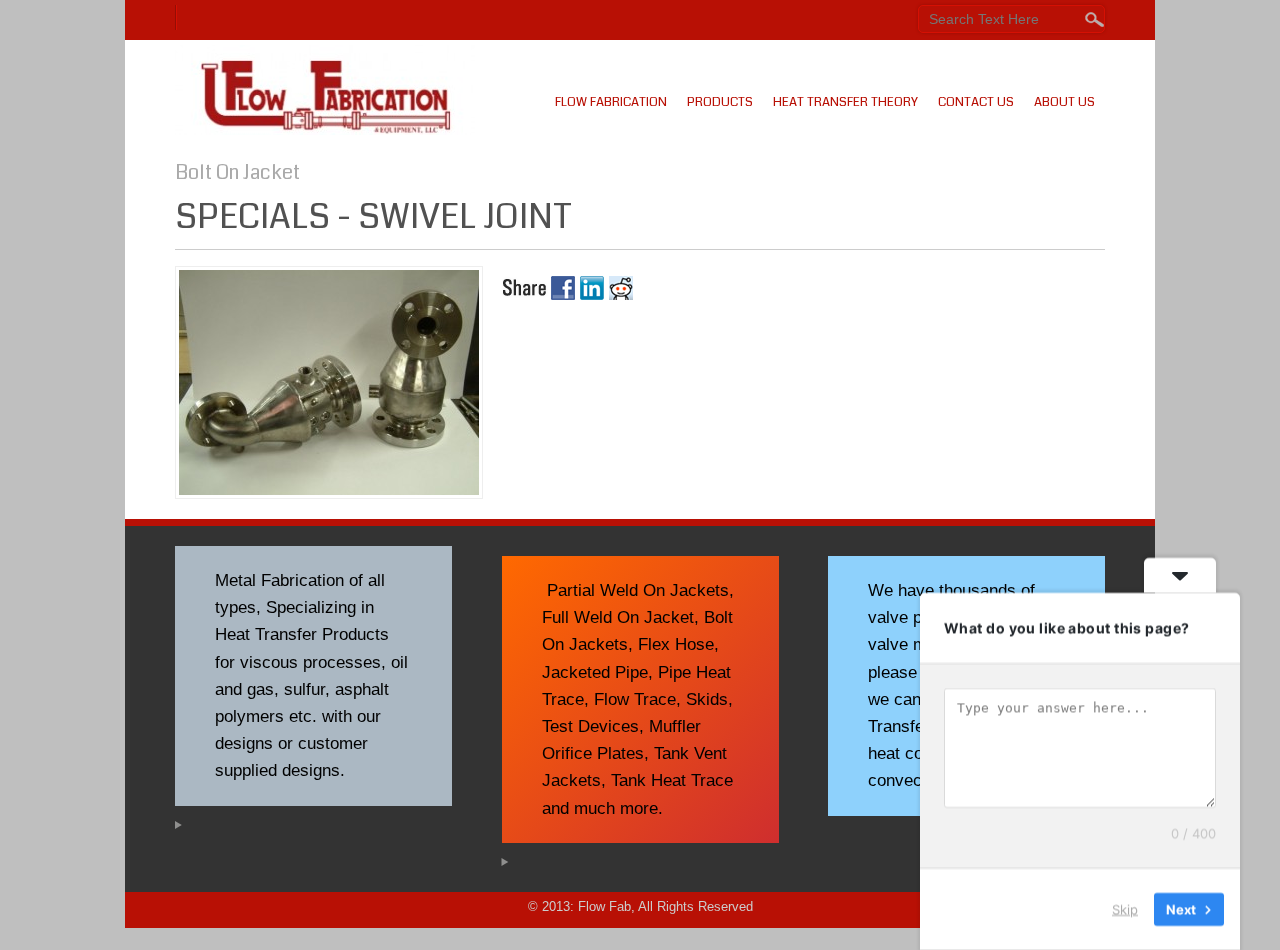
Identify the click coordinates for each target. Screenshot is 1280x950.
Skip (1125, 909)
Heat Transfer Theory (845, 102)
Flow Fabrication (611, 102)
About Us (1064, 102)
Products (720, 102)
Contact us (976, 102)
